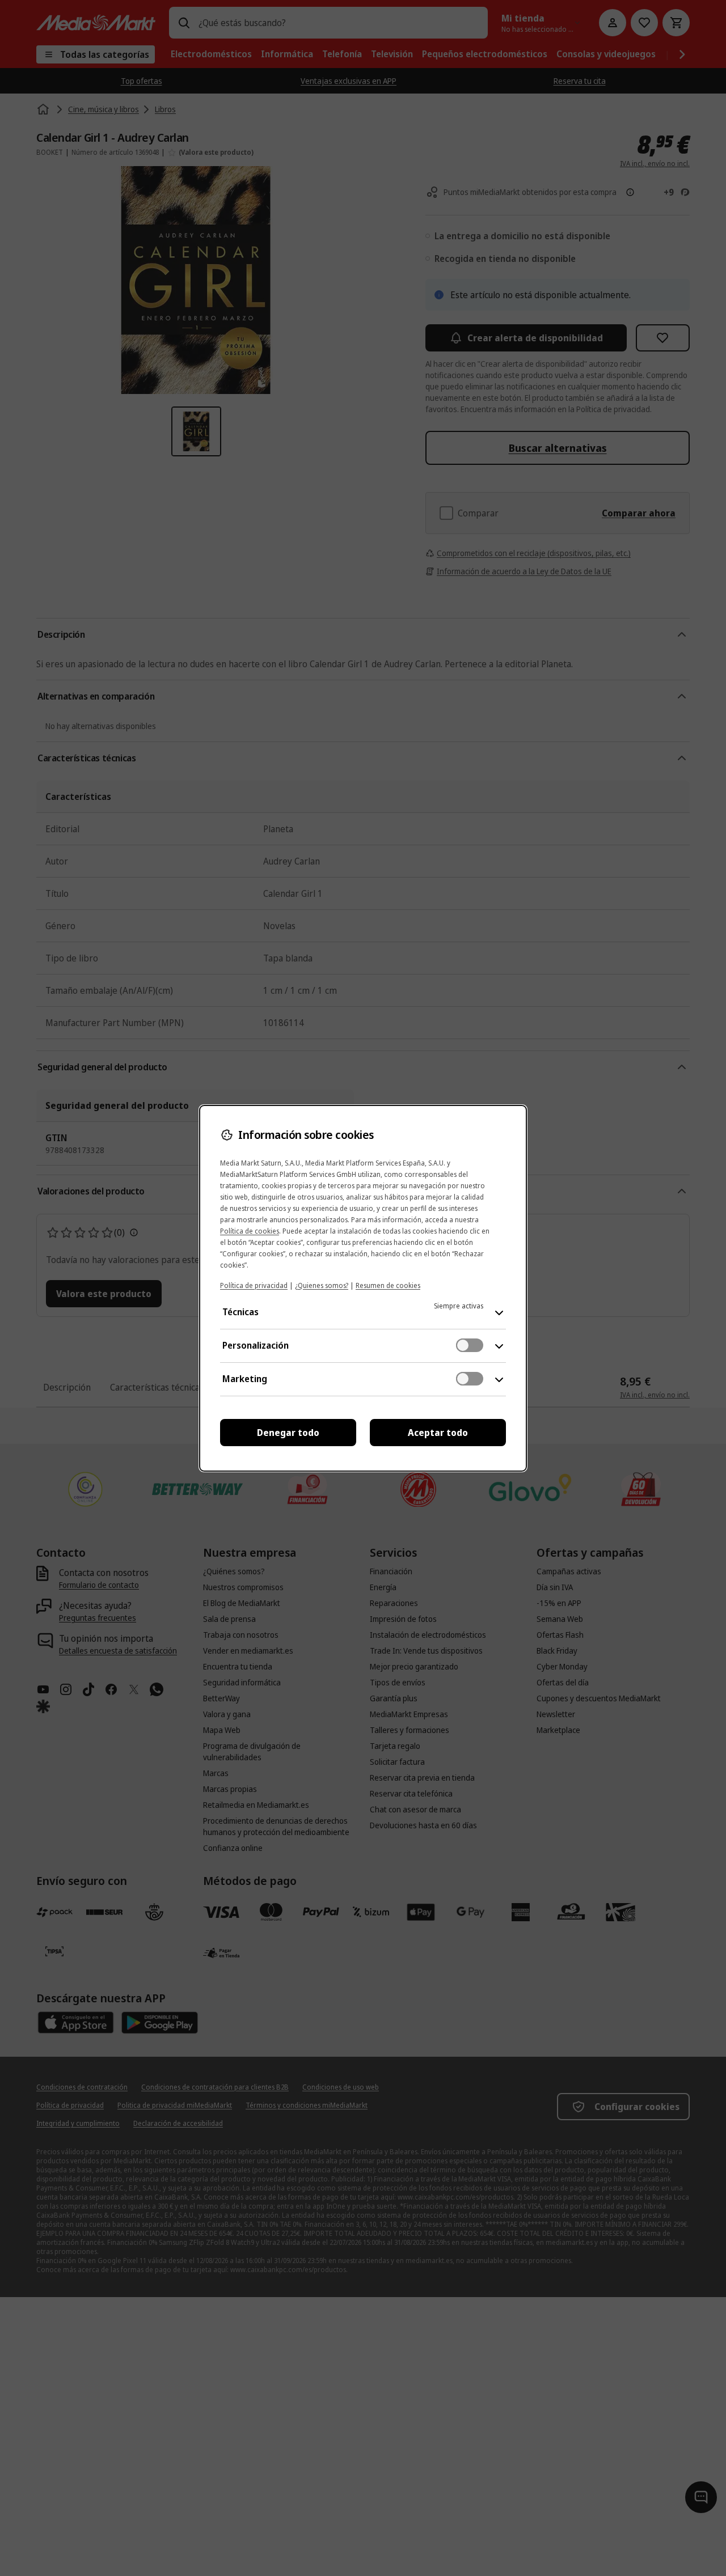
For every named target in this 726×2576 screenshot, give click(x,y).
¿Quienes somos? (322, 1285)
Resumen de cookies (388, 1285)
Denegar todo (288, 1433)
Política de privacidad (254, 1285)
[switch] (470, 1345)
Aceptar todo (438, 1433)
